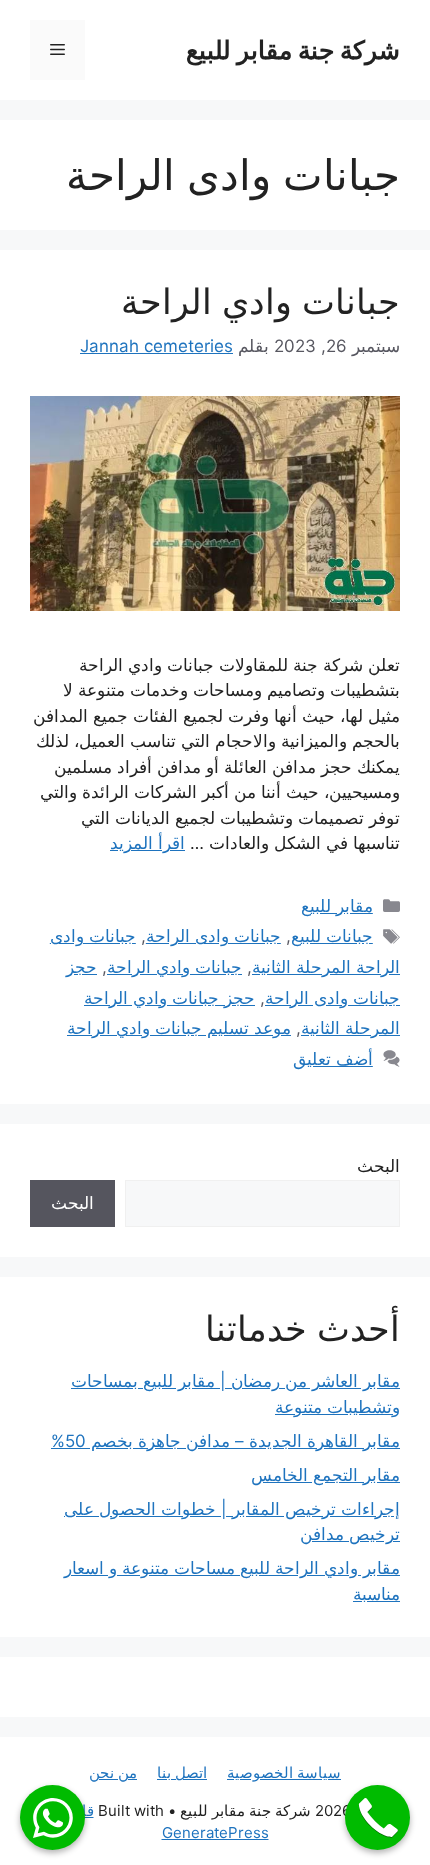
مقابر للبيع (337, 906)
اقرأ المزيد (147, 843)
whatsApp (52, 1817)
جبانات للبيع (332, 936)
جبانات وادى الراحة (213, 936)
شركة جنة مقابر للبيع (293, 50)
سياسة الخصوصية (284, 1772)
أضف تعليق (333, 1059)
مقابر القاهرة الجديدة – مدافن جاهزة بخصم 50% (225, 1441)
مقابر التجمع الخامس (325, 1475)
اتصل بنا (182, 1772)
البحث (378, 1166)
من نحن (113, 1772)
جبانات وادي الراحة (260, 301)
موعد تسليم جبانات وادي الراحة (179, 1028)
